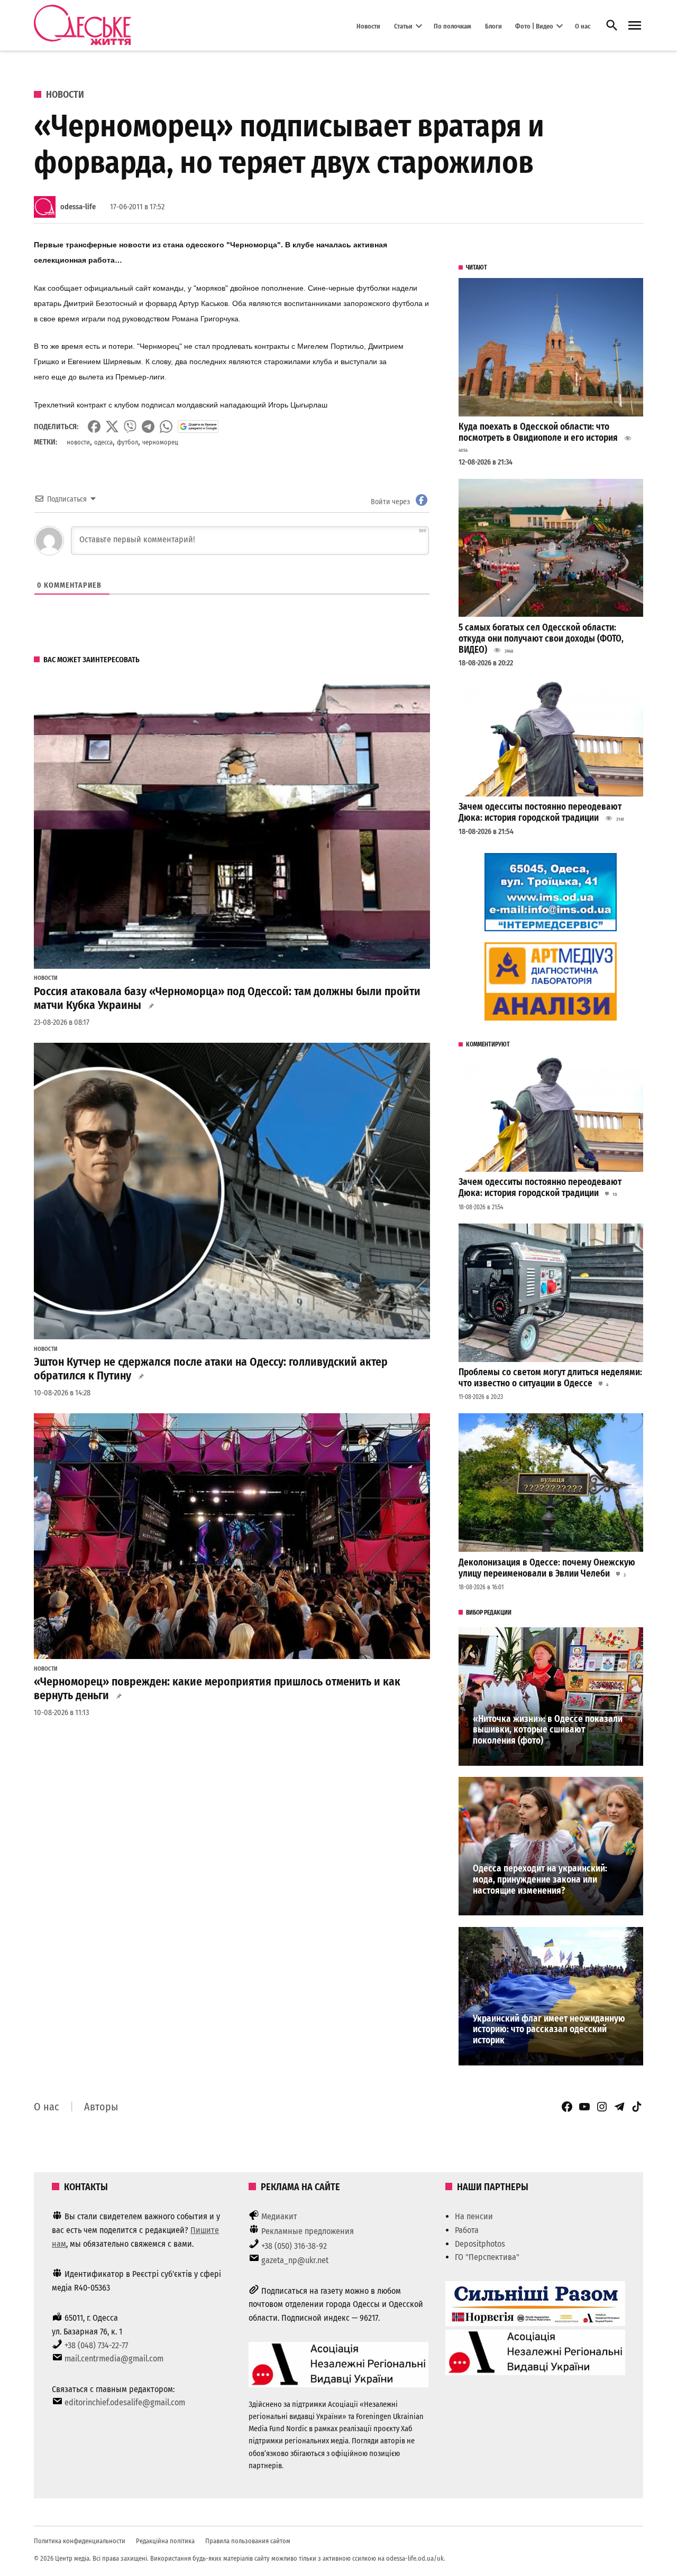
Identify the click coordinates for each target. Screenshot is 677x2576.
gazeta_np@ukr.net (295, 2260)
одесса (103, 442)
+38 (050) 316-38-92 (294, 2246)
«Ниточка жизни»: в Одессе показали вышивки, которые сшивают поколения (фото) (548, 1730)
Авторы (101, 2107)
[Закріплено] (635, 26)
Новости (368, 26)
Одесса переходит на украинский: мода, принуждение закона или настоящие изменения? (540, 1879)
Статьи (403, 26)
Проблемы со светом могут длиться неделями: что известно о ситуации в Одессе (550, 1378)
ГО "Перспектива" (487, 2257)
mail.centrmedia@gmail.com (114, 2359)
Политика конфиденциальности (80, 2541)
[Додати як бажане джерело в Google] (198, 427)
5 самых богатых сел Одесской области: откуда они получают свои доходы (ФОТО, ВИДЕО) (541, 638)
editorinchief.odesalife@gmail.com (125, 2402)
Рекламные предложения (308, 2231)
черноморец (160, 442)
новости (78, 442)
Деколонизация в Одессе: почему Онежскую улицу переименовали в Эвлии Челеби (547, 1568)
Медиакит (279, 2216)
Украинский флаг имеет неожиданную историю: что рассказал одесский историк (549, 2030)
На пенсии (474, 2216)
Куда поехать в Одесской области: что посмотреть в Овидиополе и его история (538, 432)
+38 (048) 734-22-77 (96, 2345)
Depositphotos (480, 2244)
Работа (467, 2230)
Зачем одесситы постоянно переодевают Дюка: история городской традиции (540, 812)
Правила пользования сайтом (248, 2541)
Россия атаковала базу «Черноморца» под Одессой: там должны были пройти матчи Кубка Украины (227, 998)
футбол (127, 442)
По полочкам (452, 26)
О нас (583, 26)
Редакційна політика (165, 2541)
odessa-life (78, 207)
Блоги (493, 26)
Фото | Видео (534, 26)
